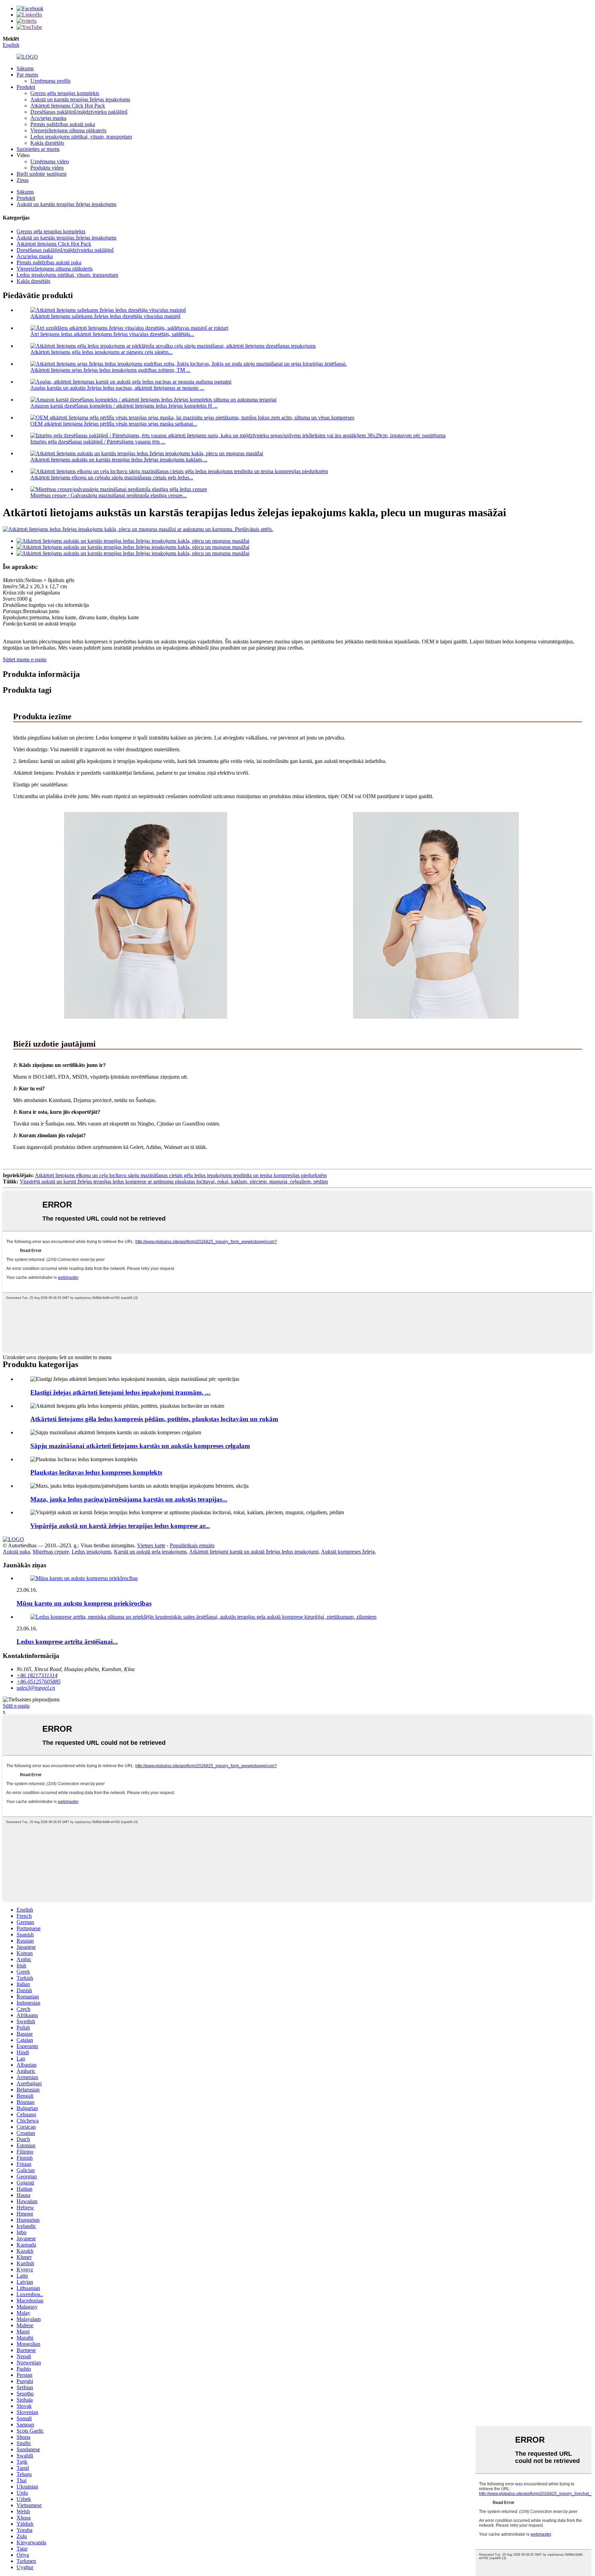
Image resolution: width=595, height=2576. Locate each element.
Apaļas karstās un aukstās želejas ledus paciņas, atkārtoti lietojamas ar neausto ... (117, 388)
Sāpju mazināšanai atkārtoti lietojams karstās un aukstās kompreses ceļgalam (140, 1446)
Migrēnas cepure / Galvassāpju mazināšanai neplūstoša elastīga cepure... (108, 495)
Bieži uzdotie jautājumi (41, 174)
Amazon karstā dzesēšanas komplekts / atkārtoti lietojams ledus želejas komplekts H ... (124, 406)
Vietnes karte (151, 1545)
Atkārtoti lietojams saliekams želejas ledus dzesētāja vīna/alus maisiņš (105, 316)
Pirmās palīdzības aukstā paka (63, 124)
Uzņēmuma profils (50, 81)
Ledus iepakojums (91, 1552)
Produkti (26, 87)
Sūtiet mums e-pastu (25, 659)
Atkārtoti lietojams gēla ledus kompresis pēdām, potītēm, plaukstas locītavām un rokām (154, 1419)
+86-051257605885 (39, 1682)
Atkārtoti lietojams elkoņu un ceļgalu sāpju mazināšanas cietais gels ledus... (112, 477)
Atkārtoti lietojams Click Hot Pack (68, 106)
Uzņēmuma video (50, 161)
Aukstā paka (16, 1552)
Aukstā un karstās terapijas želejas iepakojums (80, 99)
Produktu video (47, 168)
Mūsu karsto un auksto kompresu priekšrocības (84, 1603)
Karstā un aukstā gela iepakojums (150, 1552)
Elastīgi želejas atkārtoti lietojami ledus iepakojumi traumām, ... (120, 1392)
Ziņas (23, 180)
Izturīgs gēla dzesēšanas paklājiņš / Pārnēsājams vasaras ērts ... (98, 442)
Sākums (25, 68)
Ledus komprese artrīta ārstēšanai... (67, 1642)
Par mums (27, 75)
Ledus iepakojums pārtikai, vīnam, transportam (81, 137)
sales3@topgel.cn (36, 1688)
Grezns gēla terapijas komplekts (65, 93)
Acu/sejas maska (48, 118)
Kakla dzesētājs (47, 143)
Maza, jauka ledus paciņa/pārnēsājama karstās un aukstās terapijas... (129, 1499)
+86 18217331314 (37, 1675)
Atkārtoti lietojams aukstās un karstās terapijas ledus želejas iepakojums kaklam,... (119, 460)
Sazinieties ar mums (38, 149)
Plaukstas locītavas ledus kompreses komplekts (96, 1472)
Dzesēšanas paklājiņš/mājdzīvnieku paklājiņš (79, 112)
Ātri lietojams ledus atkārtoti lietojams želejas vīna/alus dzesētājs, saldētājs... (112, 334)
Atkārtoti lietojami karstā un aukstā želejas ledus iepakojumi (254, 1552)
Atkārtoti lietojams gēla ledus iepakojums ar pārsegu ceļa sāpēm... (101, 352)
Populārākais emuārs (192, 1545)
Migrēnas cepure (51, 1552)
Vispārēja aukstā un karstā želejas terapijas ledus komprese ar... (120, 1526)
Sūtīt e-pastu (16, 1706)
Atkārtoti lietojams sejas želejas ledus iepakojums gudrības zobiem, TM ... (110, 370)
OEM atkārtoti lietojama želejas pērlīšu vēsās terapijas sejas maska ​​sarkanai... (114, 424)
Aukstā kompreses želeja (348, 1552)
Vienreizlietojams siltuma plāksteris (68, 130)
